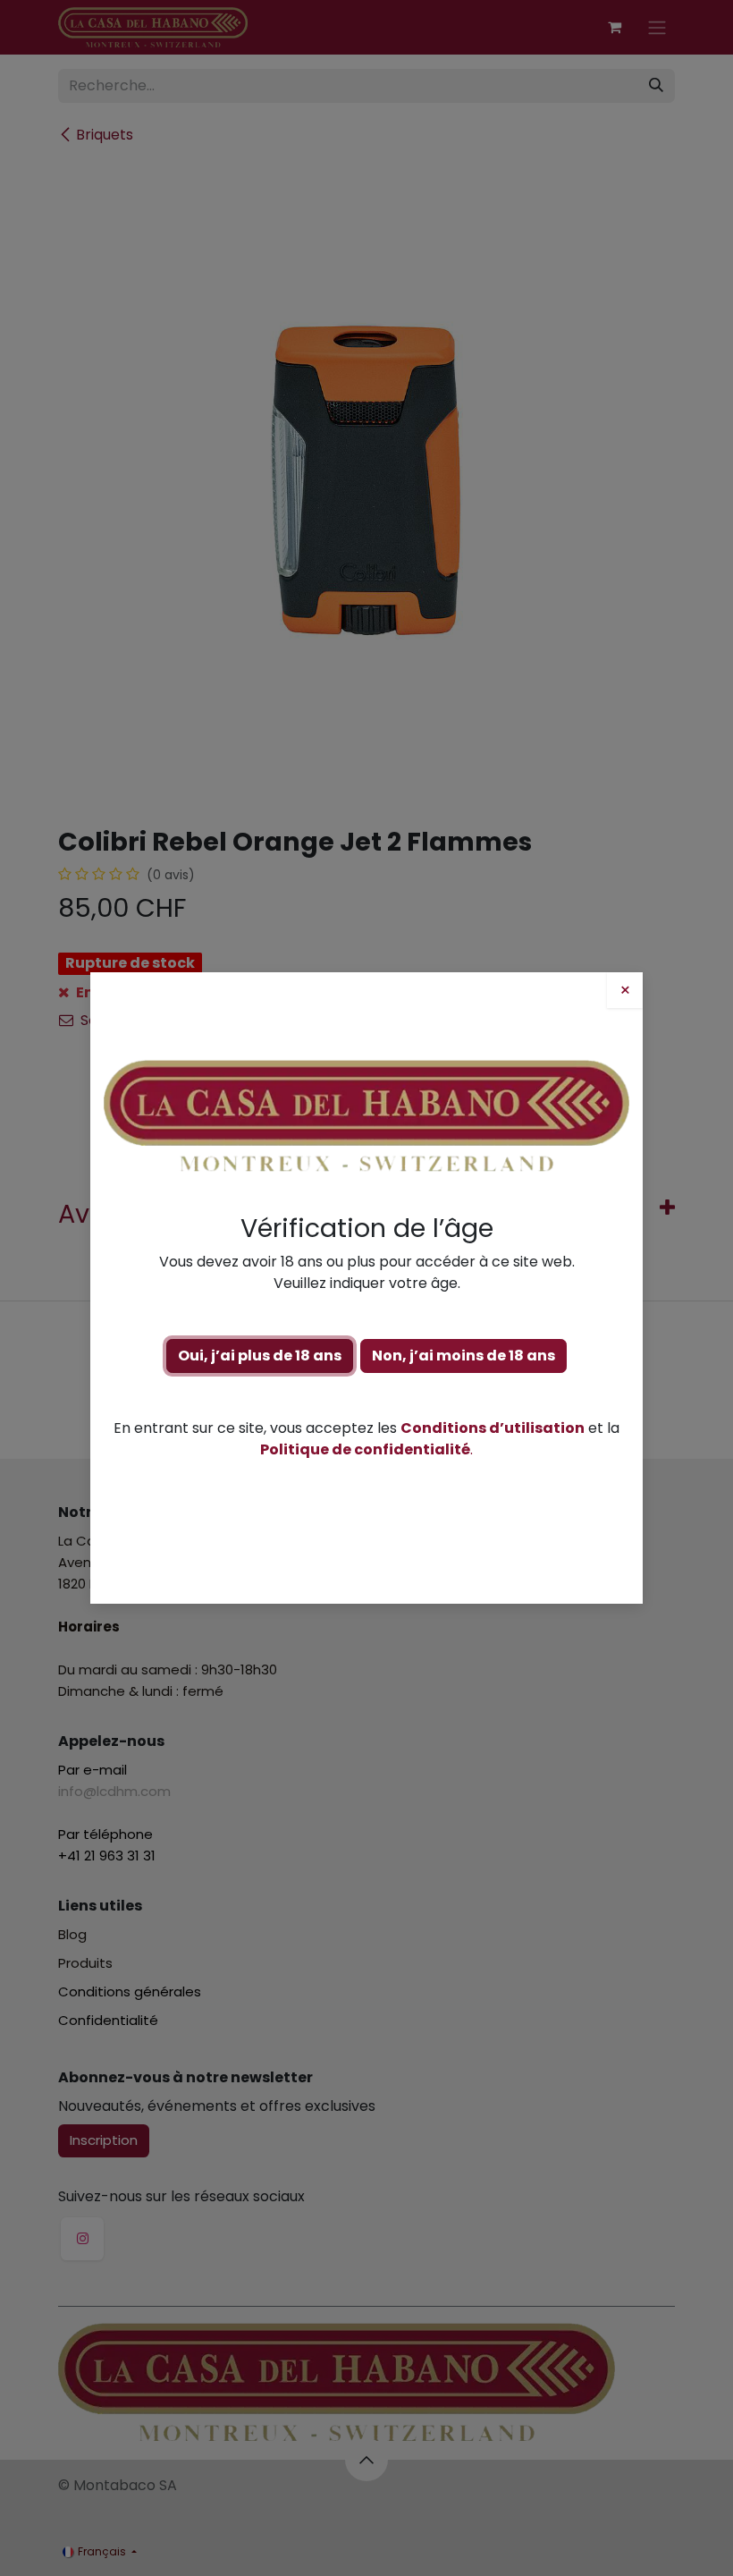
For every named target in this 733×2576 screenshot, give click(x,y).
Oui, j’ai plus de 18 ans (260, 1356)
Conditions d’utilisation (493, 1428)
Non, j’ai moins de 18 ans (463, 1356)
